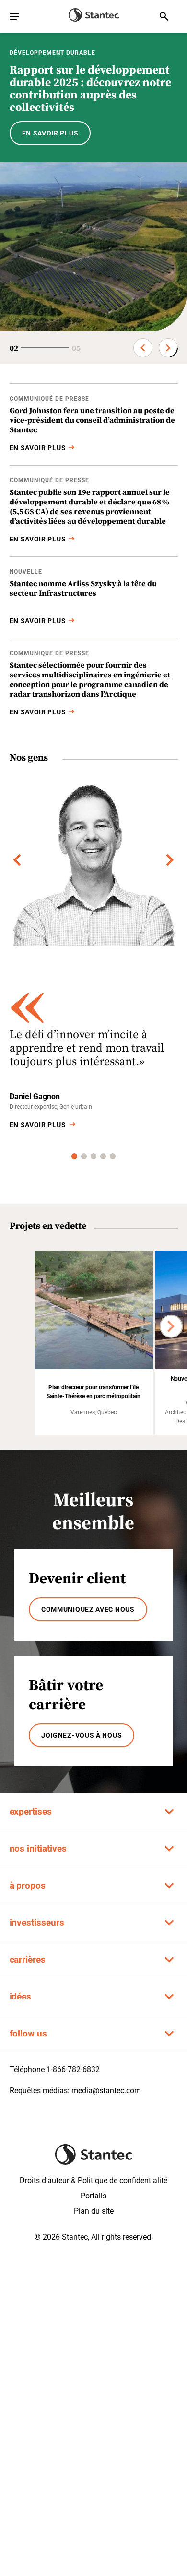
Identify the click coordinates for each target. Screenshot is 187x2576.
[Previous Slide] (143, 348)
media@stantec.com (106, 2091)
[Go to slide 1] (74, 1156)
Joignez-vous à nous (82, 1735)
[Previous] (17, 860)
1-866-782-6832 (73, 2069)
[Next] (170, 860)
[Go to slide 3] (93, 1156)
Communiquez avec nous (88, 1609)
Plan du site (94, 2211)
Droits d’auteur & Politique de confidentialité (93, 2180)
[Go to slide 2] (84, 1156)
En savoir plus (38, 1125)
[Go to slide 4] (103, 1156)
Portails (93, 2196)
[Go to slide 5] (113, 1156)
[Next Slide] (168, 348)
